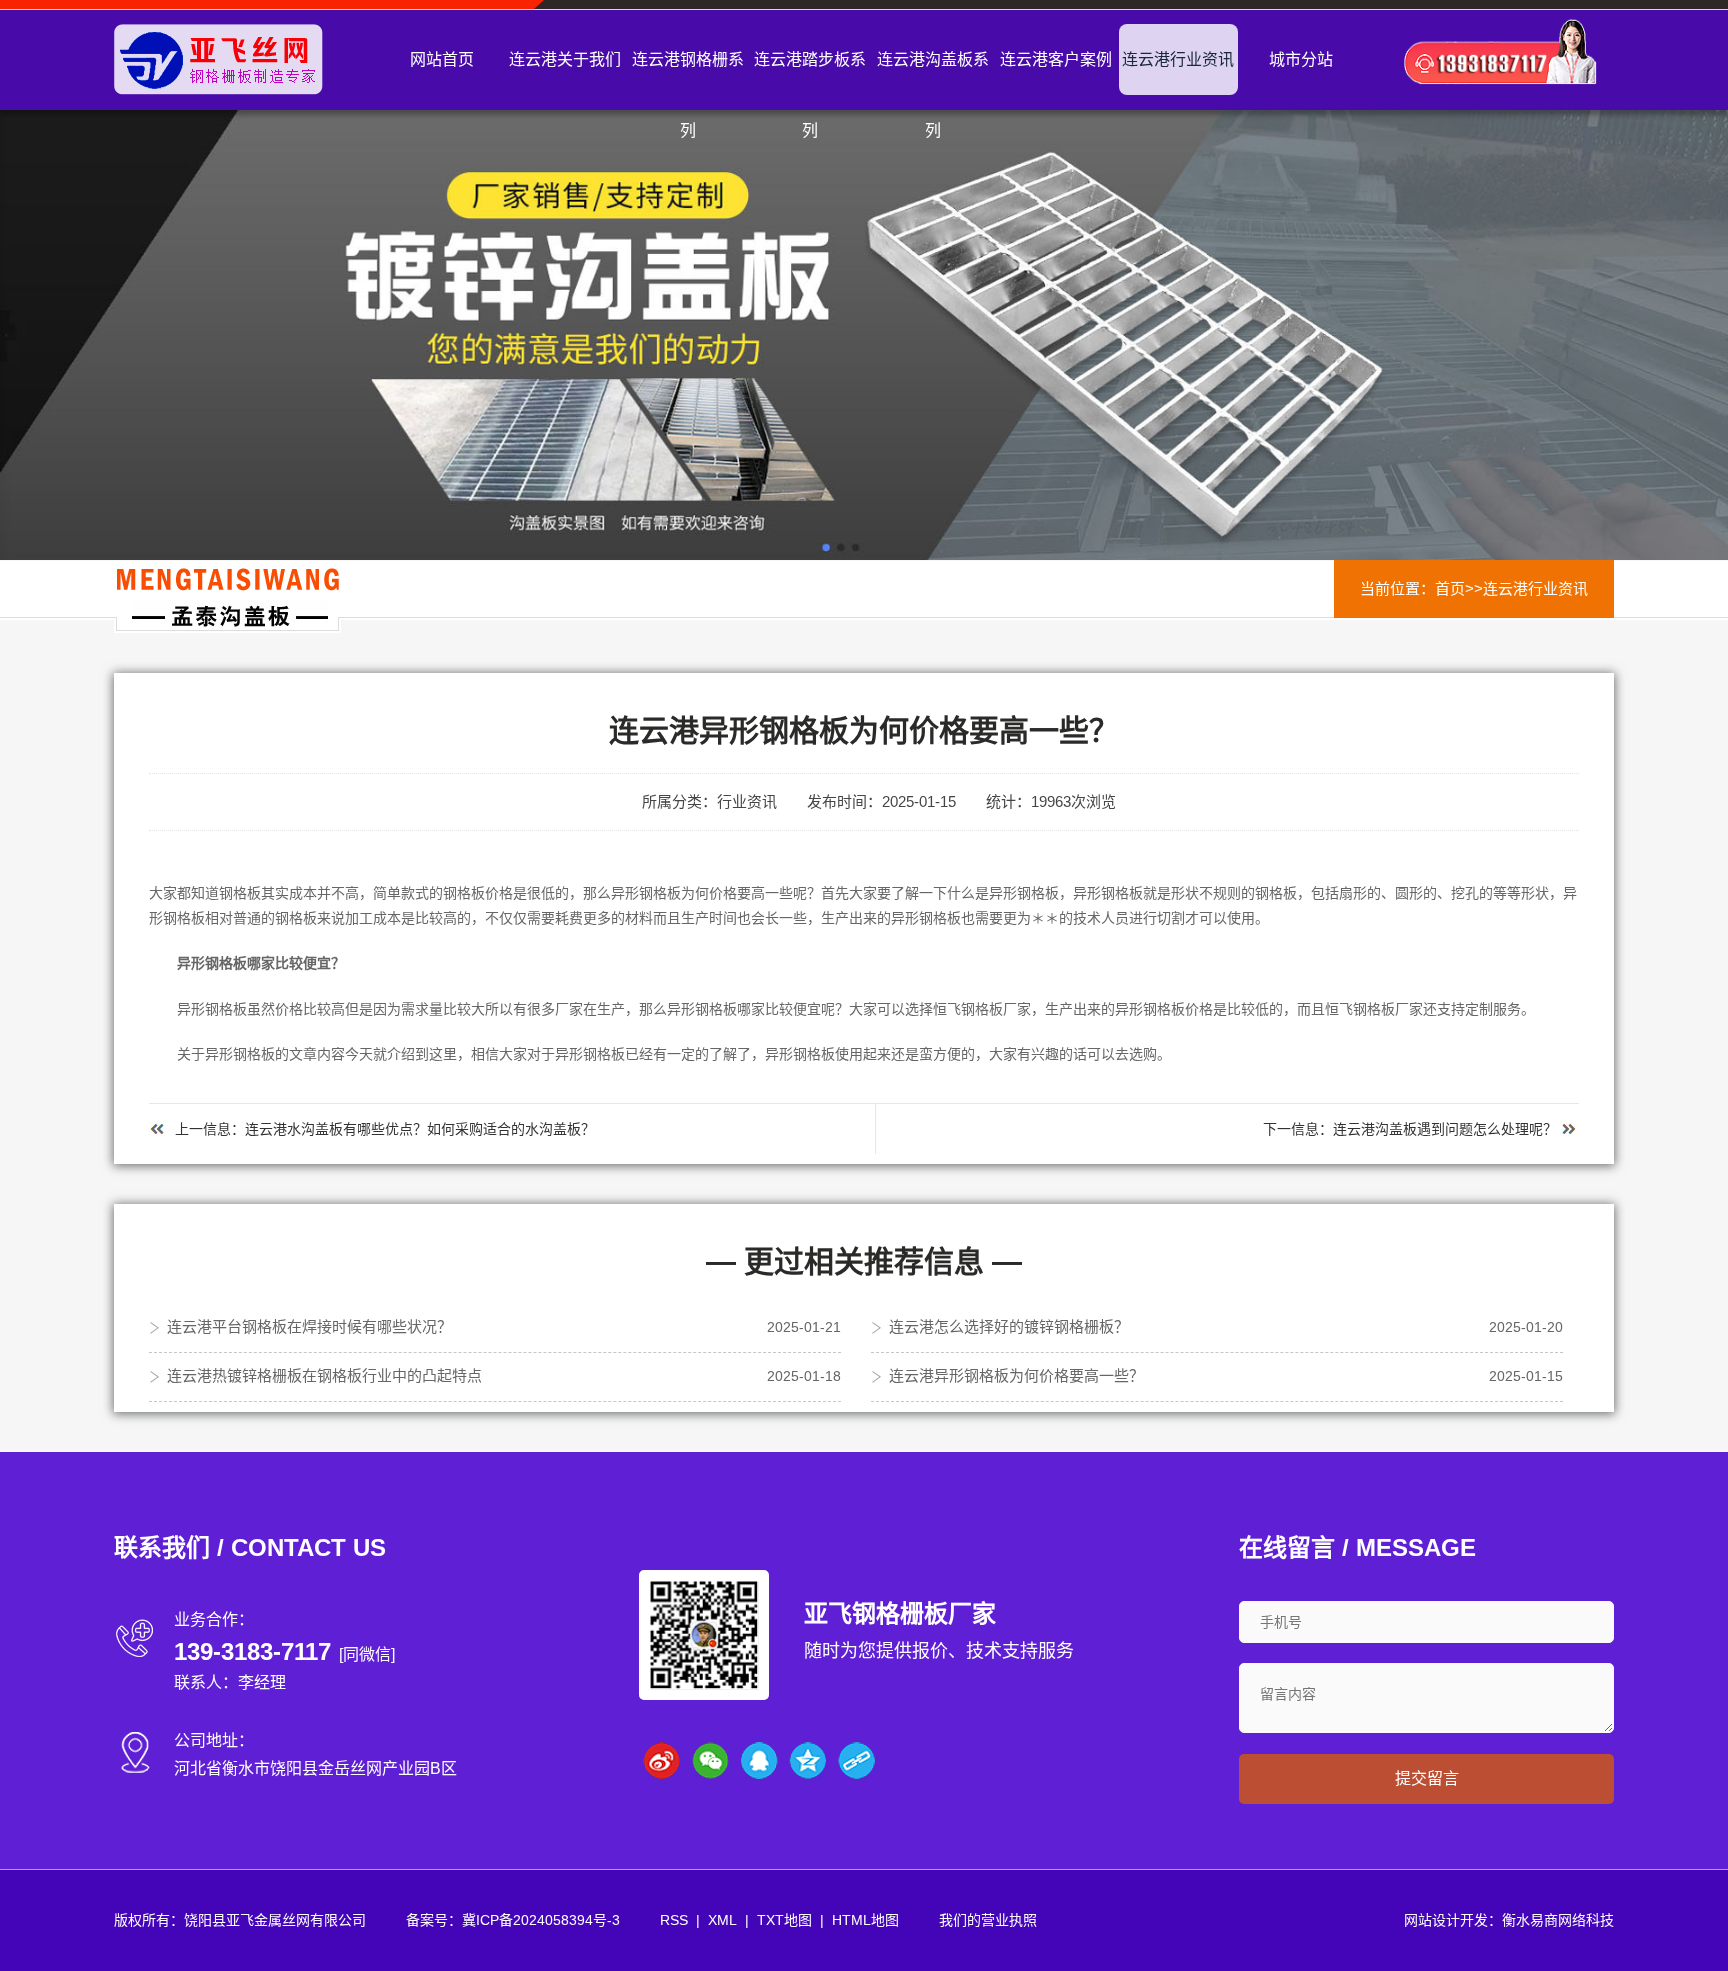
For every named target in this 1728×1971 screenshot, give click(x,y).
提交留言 (1427, 1778)
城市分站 (1301, 59)
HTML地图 (865, 1920)
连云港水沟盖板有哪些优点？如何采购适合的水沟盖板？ (420, 1129)
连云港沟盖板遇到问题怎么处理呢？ (1445, 1129)
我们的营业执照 (988, 1920)
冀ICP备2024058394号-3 (541, 1920)
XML (722, 1920)
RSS (674, 1920)
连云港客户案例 (1056, 59)
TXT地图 (784, 1920)
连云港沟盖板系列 (933, 95)
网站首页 (442, 59)
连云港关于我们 (565, 59)
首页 (1450, 588)
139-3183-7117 (252, 1651)
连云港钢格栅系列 (688, 95)
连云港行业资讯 (1178, 59)
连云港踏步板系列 (810, 95)
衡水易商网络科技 (1558, 1920)
